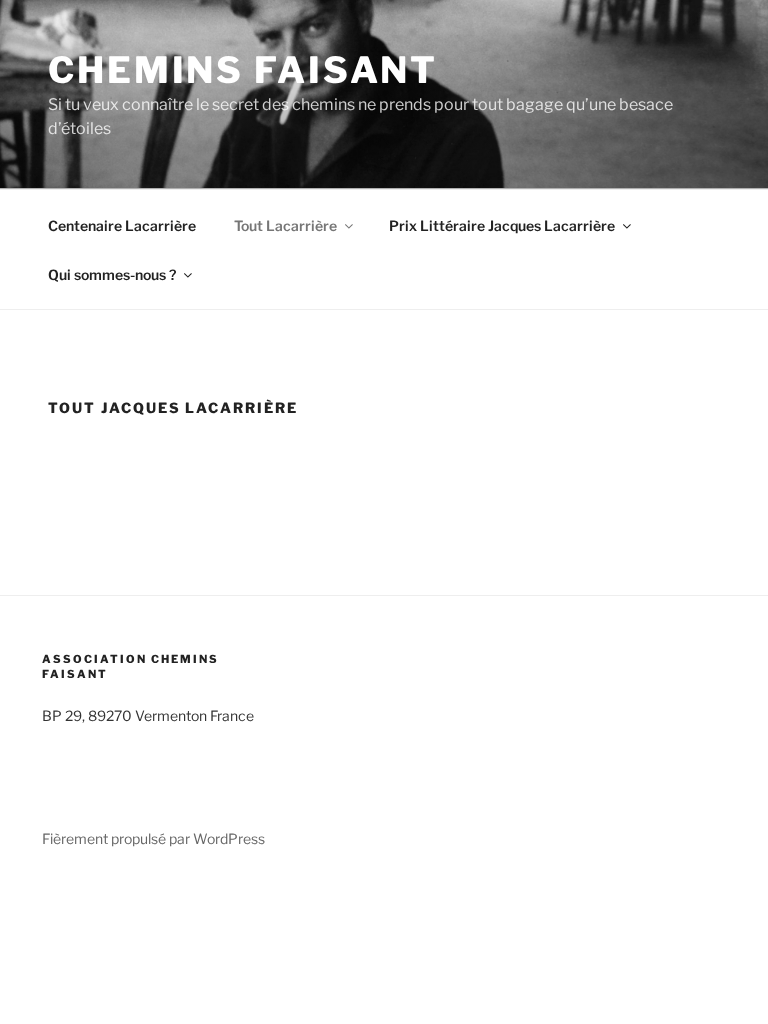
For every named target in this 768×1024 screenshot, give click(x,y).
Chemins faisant (243, 70)
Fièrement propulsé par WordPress (153, 838)
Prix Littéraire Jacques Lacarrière (502, 225)
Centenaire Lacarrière (122, 225)
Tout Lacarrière (285, 225)
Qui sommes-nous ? (112, 274)
